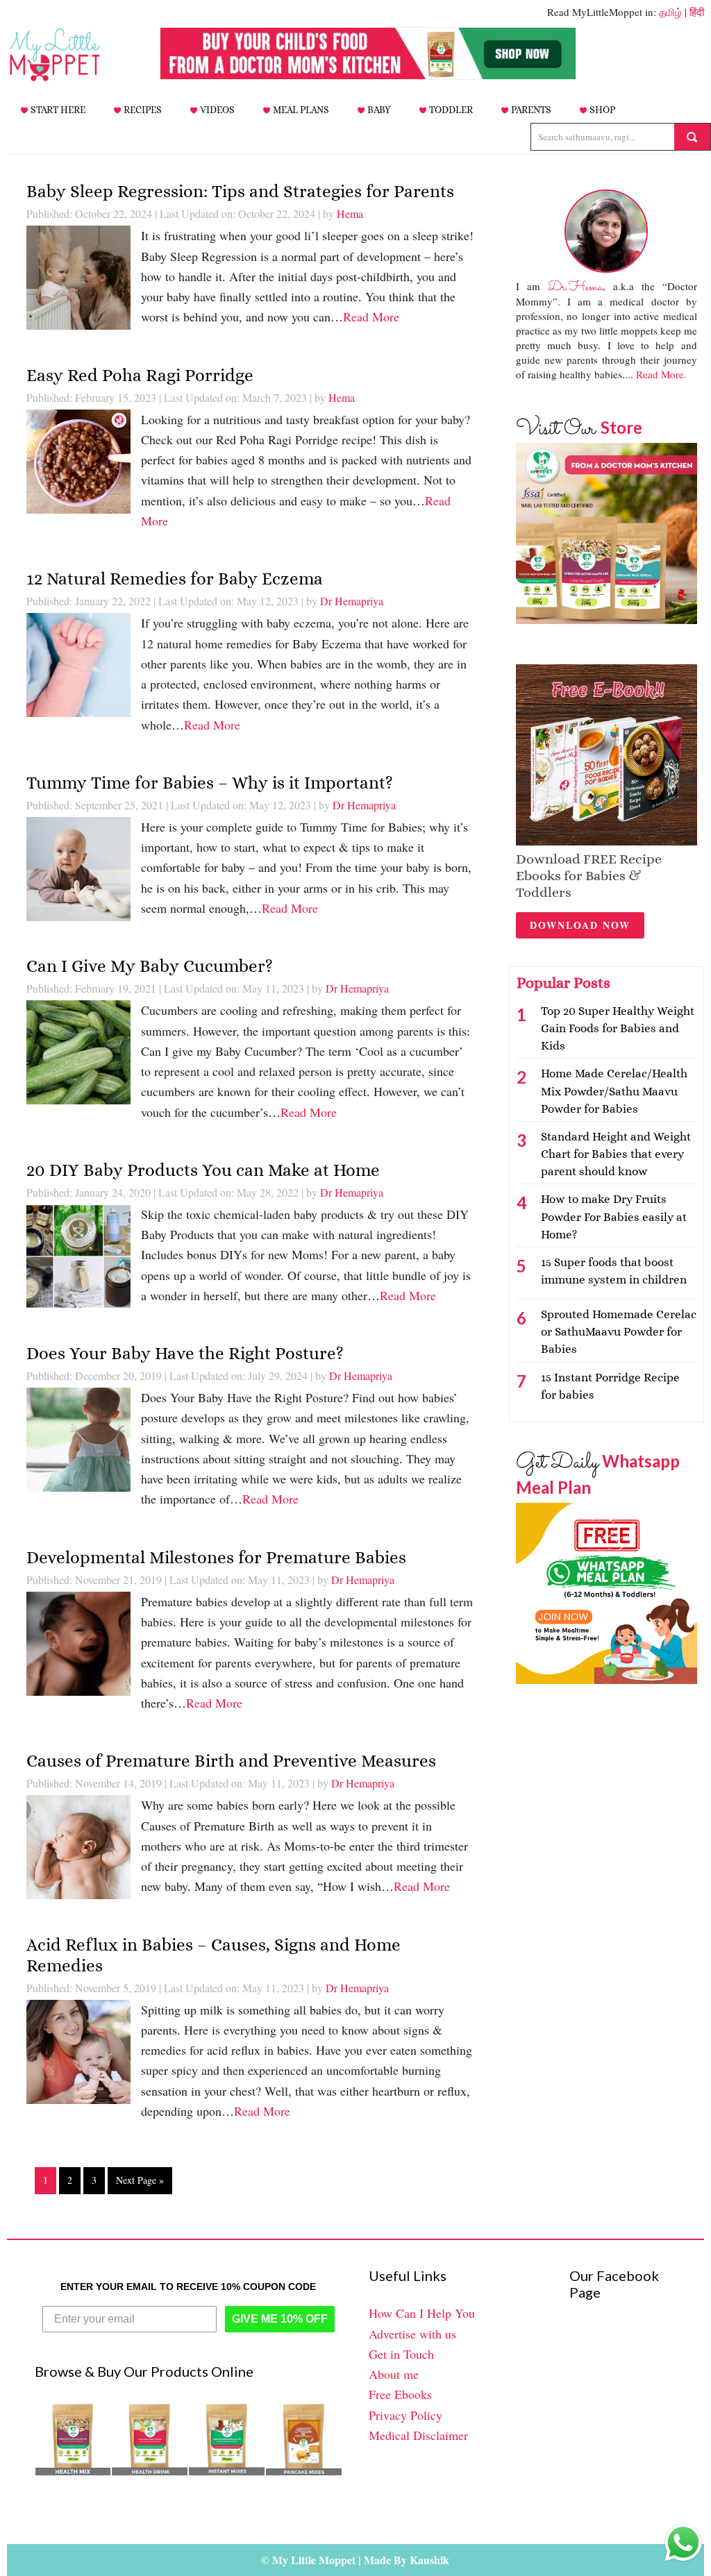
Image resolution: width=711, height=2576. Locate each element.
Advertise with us (412, 2334)
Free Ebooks (400, 2394)
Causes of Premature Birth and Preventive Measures (231, 1761)
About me (394, 2374)
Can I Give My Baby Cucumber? (150, 966)
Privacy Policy (405, 2415)
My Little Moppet (76, 55)
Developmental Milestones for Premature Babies (216, 1557)
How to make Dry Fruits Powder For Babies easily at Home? (614, 1217)
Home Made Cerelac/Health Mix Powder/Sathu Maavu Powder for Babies (614, 1091)
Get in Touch (401, 2354)
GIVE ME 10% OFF (280, 2319)
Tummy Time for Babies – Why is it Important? (210, 783)
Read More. (661, 374)
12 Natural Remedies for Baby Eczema (175, 579)
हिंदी (697, 12)
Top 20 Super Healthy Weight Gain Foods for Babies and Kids (618, 1028)
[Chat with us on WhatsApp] (683, 2545)
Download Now (580, 925)
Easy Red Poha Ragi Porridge (140, 375)
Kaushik (429, 2560)
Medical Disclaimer (418, 2435)
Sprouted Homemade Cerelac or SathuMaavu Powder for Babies (619, 1332)
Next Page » (140, 2180)
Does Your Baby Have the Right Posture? (185, 1353)
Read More (371, 317)
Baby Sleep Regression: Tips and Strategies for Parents (240, 191)
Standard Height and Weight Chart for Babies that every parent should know (616, 1154)
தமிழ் (670, 12)
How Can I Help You (422, 2313)
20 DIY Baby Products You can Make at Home (203, 1170)
